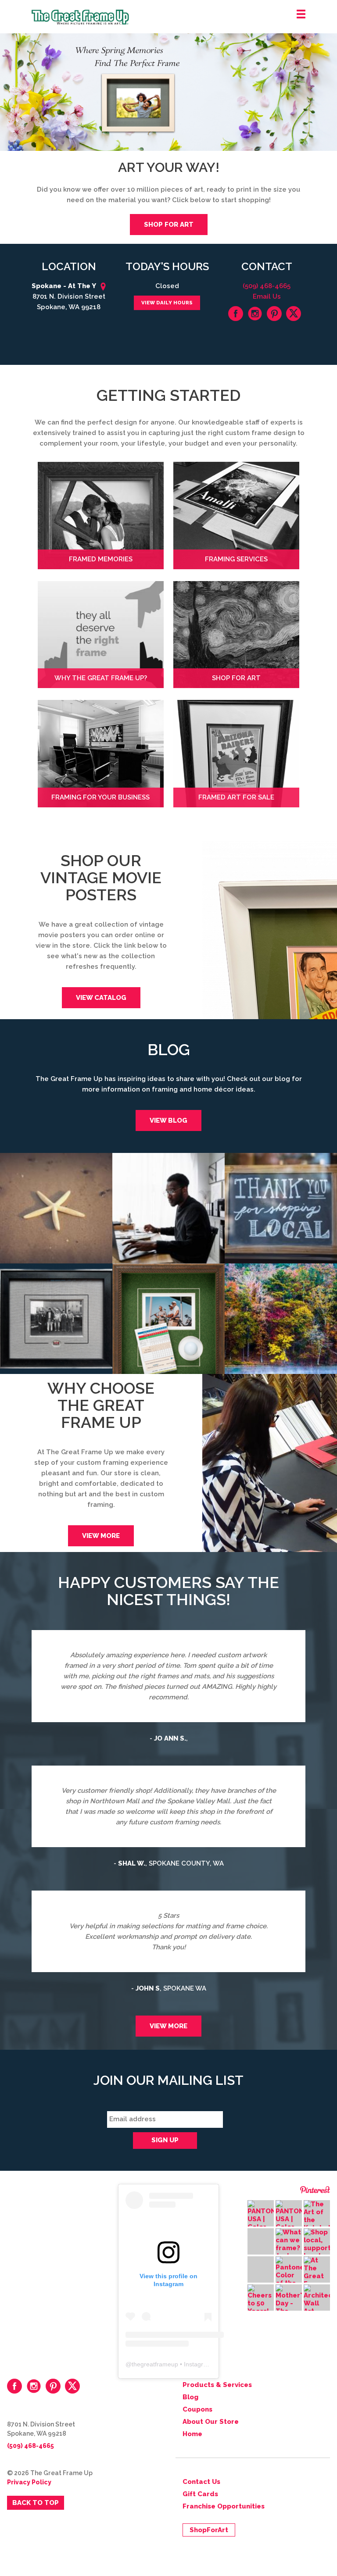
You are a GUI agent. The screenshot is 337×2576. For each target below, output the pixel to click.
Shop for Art (169, 225)
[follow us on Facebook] (236, 314)
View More (101, 1536)
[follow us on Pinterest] (274, 314)
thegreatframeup (155, 2364)
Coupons (197, 2409)
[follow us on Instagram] (255, 314)
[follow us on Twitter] (294, 314)
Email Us (267, 296)
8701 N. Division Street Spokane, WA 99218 (68, 296)
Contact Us (201, 2482)
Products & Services (217, 2385)
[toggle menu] (301, 14)
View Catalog (101, 998)
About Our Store (211, 2422)
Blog (190, 2397)
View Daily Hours (167, 303)
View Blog (168, 1120)
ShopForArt (209, 2530)
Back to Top (36, 2503)
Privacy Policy (29, 2482)
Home (192, 2434)
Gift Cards (200, 2494)
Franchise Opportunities (224, 2506)
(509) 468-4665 (267, 286)
